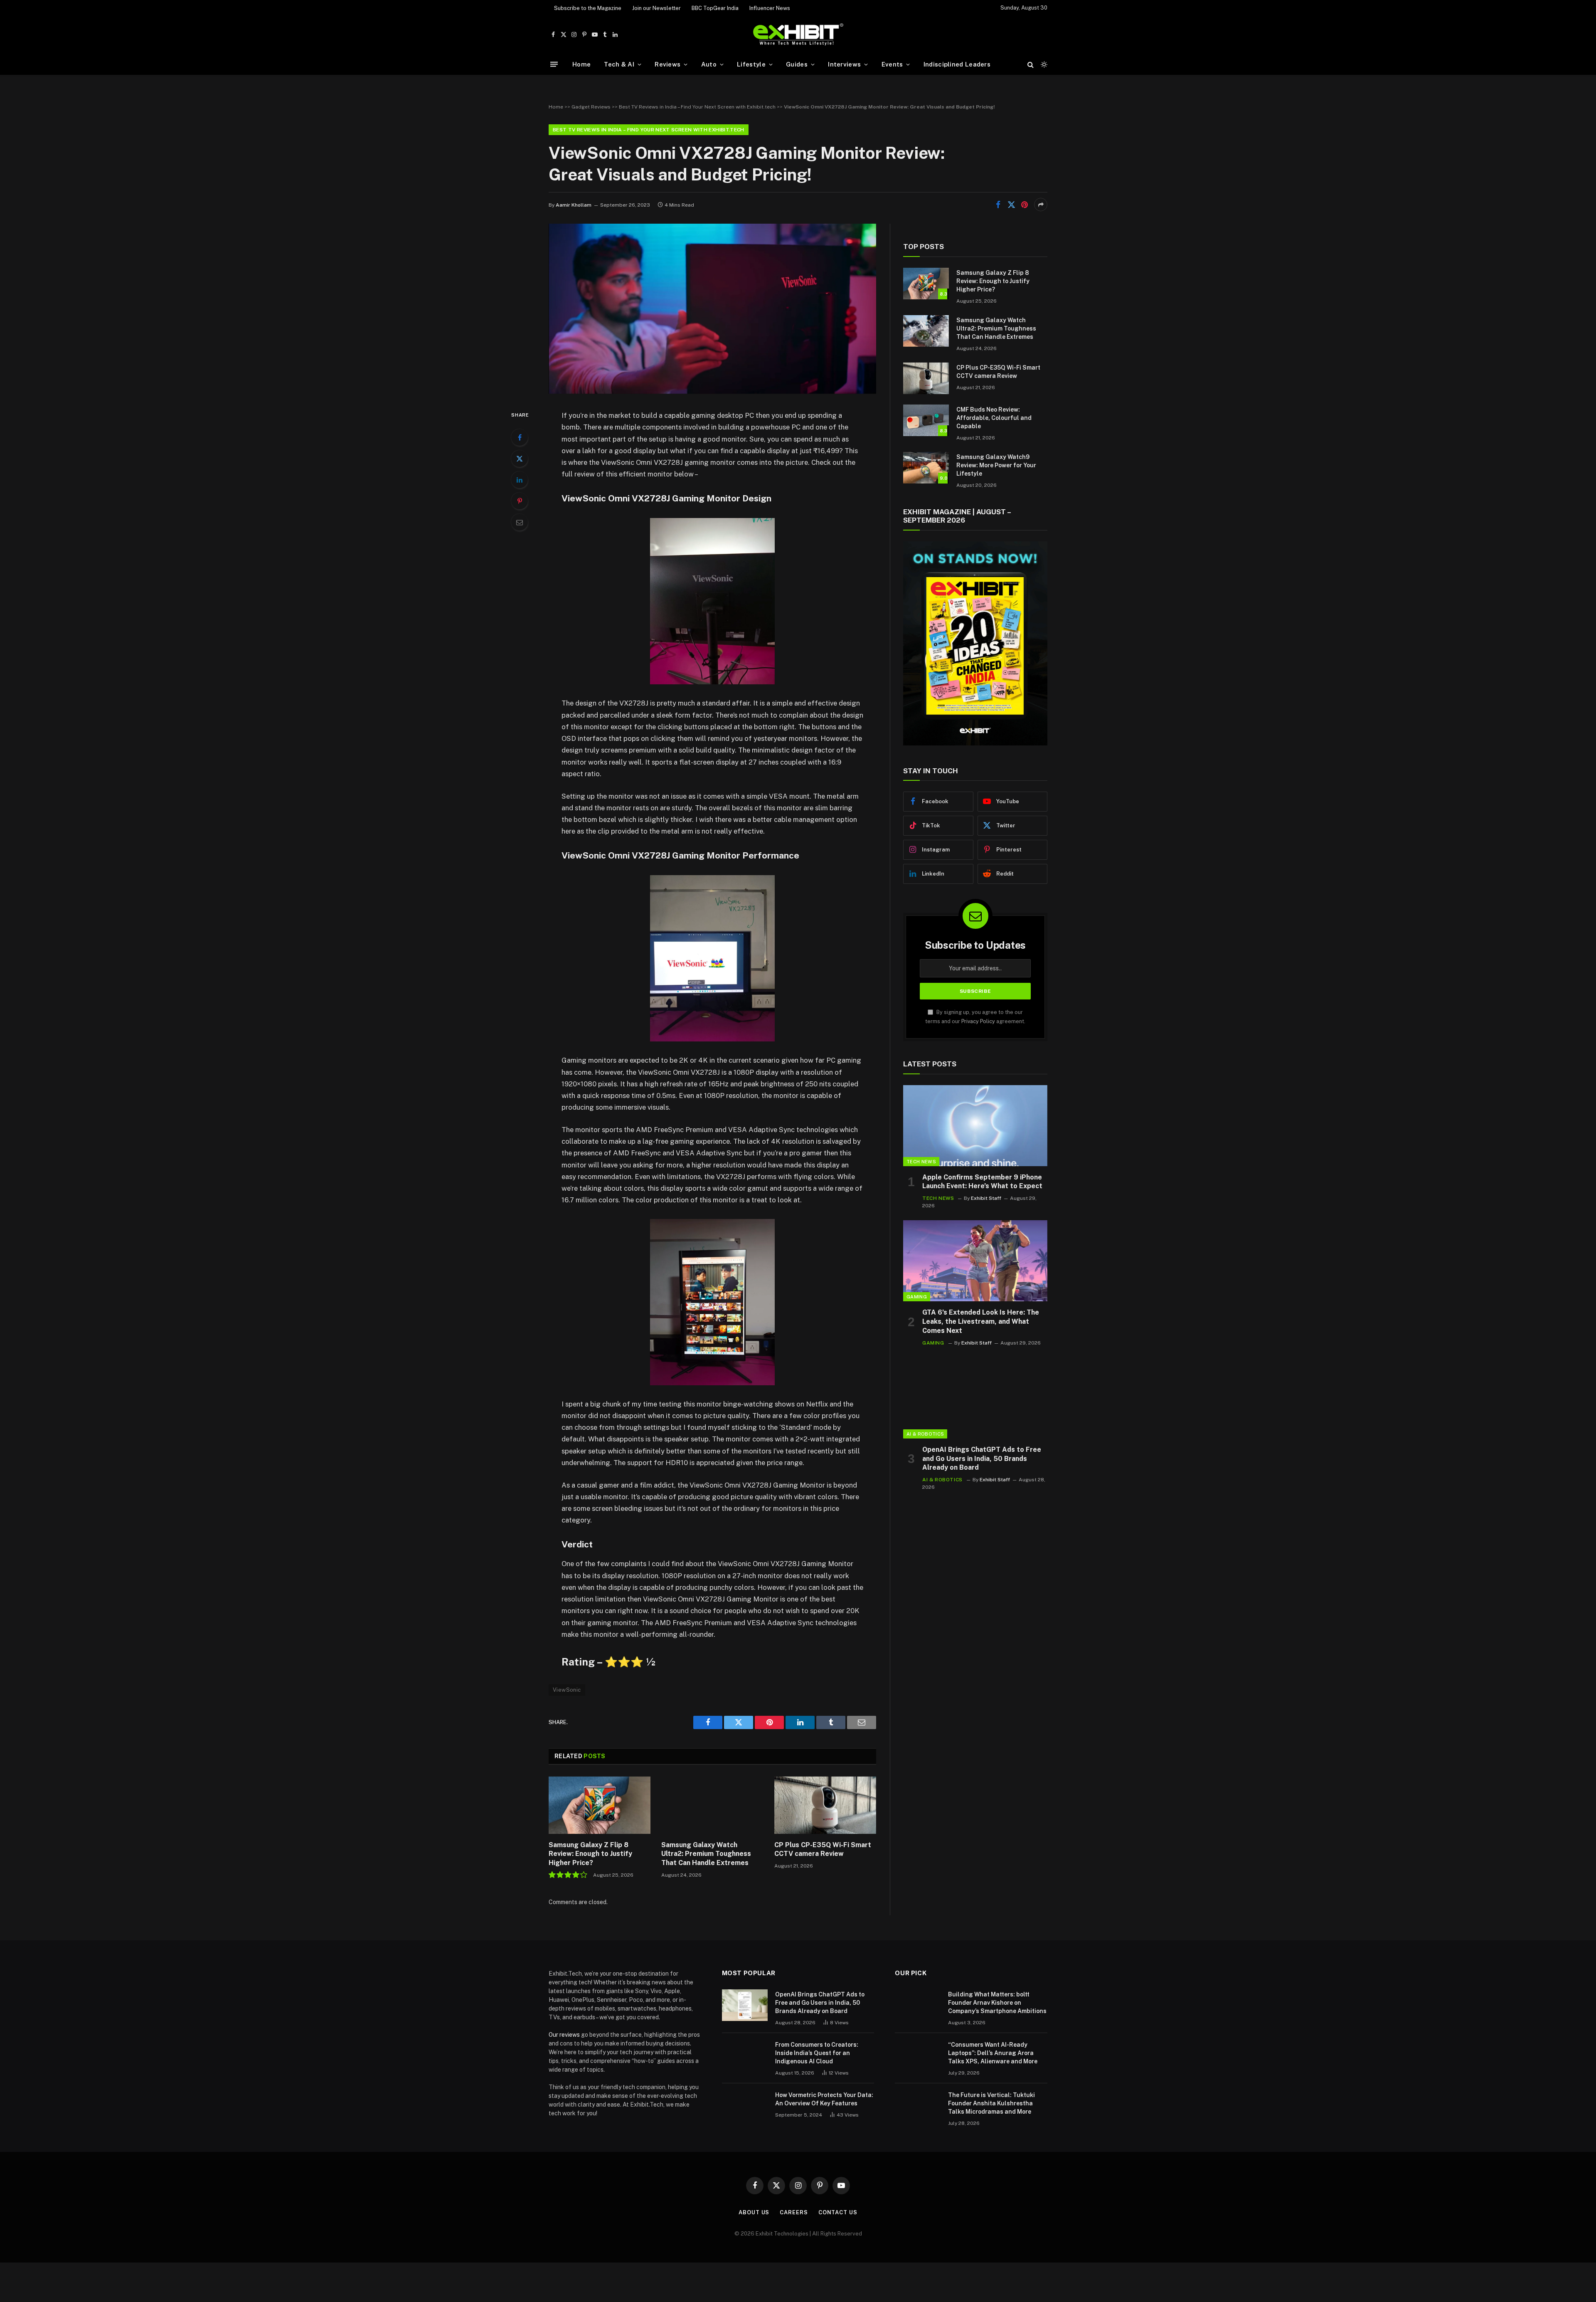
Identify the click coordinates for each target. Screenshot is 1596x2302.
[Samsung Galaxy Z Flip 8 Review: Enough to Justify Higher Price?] (600, 1805)
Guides (797, 64)
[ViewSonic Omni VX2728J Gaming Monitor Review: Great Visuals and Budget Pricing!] (712, 392)
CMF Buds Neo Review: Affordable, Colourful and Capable (994, 418)
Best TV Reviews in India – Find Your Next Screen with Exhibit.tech (697, 107)
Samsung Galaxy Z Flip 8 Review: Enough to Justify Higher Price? (590, 1854)
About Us (754, 2212)
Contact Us (838, 2212)
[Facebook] (520, 437)
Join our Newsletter (656, 8)
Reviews (667, 64)
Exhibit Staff (986, 1198)
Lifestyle (751, 64)
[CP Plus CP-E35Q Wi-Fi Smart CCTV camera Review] (825, 1805)
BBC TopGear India (715, 8)
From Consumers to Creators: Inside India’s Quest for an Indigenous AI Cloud (817, 2053)
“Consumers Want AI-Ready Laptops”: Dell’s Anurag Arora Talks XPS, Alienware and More (993, 2053)
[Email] (520, 522)
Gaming (917, 1297)
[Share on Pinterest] (1025, 205)
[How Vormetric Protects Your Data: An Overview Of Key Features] (745, 2106)
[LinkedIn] (520, 480)
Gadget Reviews (591, 107)
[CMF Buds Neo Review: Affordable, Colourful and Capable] (926, 420)
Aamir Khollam (574, 205)
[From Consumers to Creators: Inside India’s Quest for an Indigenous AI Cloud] (745, 2055)
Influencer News (770, 8)
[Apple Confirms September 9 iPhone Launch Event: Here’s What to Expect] (975, 1126)
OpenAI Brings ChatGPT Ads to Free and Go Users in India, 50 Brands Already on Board (982, 1459)
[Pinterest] (520, 501)
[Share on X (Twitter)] (1011, 205)
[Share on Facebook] (998, 205)
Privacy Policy (978, 1021)
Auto (709, 64)
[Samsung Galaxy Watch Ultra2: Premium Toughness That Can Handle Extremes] (712, 1805)
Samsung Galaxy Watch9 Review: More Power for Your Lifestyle (996, 465)
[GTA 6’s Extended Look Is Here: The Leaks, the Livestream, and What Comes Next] (975, 1261)
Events (892, 64)
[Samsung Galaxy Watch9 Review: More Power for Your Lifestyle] (926, 468)
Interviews (844, 64)
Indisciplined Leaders (957, 64)
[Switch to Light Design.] (1043, 64)
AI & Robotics (925, 1434)
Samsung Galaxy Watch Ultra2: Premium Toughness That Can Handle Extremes (706, 1854)
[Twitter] (520, 459)
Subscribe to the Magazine (588, 8)
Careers (794, 2212)
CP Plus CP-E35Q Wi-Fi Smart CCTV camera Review (823, 1849)
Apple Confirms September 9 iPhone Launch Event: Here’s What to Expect (982, 1182)
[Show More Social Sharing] (1041, 205)
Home (581, 64)
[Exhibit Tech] (798, 35)
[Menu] (554, 64)
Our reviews (564, 2035)
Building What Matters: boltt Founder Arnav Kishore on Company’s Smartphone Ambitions (997, 2003)
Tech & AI (619, 64)
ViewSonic (567, 1690)
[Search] (1031, 64)
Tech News (921, 1162)
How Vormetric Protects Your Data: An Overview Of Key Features (824, 2099)
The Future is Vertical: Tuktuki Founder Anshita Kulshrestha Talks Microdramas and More (991, 2103)
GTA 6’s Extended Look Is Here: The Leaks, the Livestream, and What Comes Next (981, 1321)
